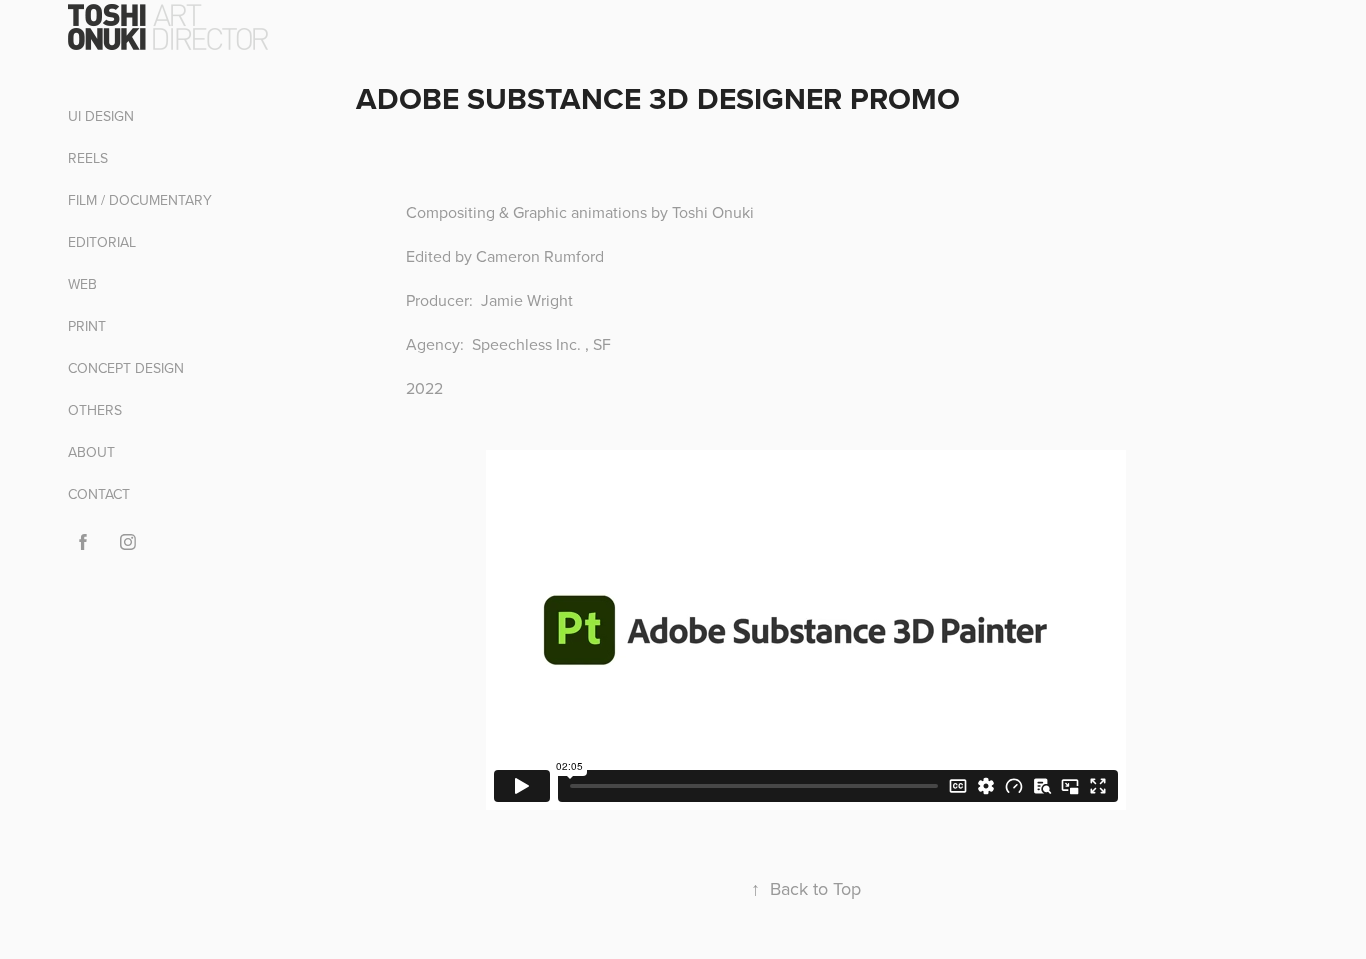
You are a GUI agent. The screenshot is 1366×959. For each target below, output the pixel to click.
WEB (82, 284)
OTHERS (95, 410)
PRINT (87, 326)
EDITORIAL (102, 242)
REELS (88, 158)
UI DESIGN (101, 116)
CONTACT (99, 494)
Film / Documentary (140, 200)
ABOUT (91, 452)
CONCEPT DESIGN (126, 368)
